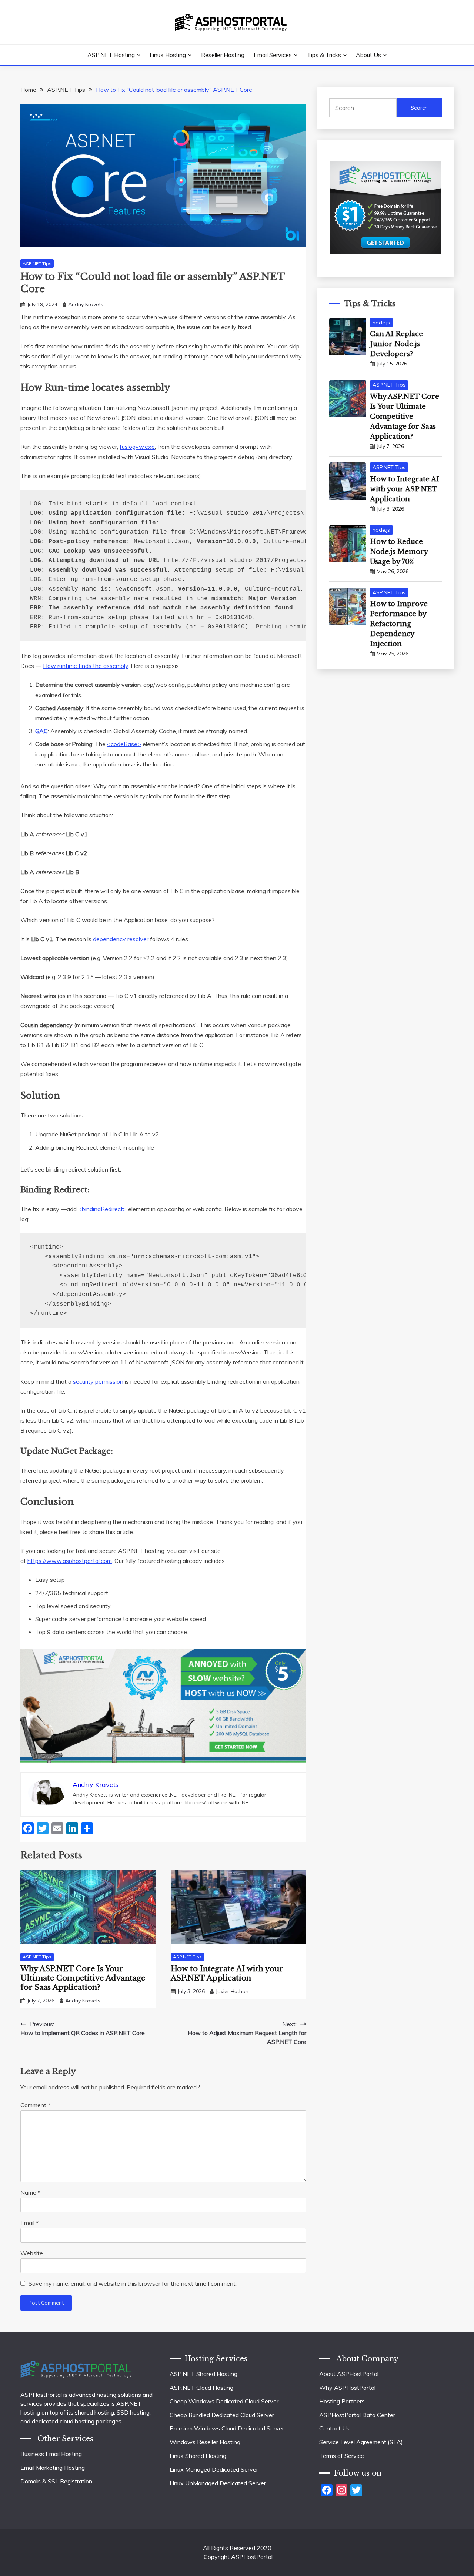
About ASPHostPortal (349, 2374)
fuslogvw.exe (137, 447)
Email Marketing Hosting (53, 2468)
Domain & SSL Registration (56, 2481)
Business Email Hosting (51, 2454)
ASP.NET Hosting (111, 55)
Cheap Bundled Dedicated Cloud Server (222, 2415)
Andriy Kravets (86, 304)
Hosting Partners (342, 2401)
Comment (35, 2105)
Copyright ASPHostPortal (238, 2557)
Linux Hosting (168, 55)
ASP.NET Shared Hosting (203, 2374)
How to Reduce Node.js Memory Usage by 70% (399, 552)
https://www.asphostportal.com (70, 1561)
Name (30, 2192)
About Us (368, 55)
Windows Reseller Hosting (205, 2442)
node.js (381, 323)
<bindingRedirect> (102, 1209)
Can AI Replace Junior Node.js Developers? (396, 344)
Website (32, 2253)
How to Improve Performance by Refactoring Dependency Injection (399, 624)
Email (29, 2223)
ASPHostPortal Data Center (357, 2415)
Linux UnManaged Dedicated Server (218, 2483)
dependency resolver (121, 939)
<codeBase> (124, 744)
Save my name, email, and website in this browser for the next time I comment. (133, 2283)
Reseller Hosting (223, 55)
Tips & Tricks (324, 55)
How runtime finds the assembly (86, 666)
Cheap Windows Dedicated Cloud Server (224, 2401)
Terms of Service (342, 2456)
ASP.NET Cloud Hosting (201, 2388)
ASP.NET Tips (37, 263)
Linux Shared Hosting (198, 2456)
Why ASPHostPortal (347, 2388)
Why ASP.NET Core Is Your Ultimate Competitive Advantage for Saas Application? (83, 1978)
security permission (98, 1381)
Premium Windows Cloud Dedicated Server (227, 2428)
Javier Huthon (232, 1991)
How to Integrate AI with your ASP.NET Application (227, 1973)
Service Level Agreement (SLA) (361, 2442)
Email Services (273, 55)
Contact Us (334, 2428)
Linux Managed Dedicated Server (214, 2469)
